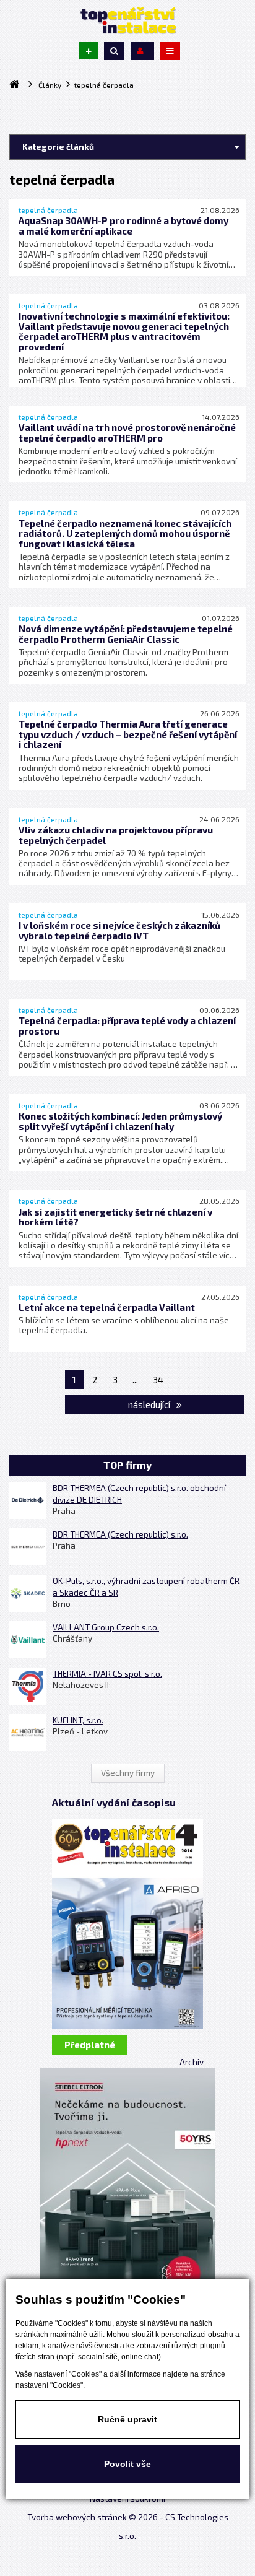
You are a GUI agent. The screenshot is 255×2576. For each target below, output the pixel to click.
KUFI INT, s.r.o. (78, 1720)
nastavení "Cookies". (50, 2385)
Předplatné (90, 2045)
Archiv (192, 2062)
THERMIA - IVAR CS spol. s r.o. (107, 1674)
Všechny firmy (128, 1773)
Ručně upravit (127, 2419)
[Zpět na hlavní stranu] (127, 20)
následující (150, 1404)
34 (158, 1380)
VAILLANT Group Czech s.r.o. (106, 1627)
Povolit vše (127, 2464)
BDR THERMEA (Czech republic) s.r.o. (120, 1534)
